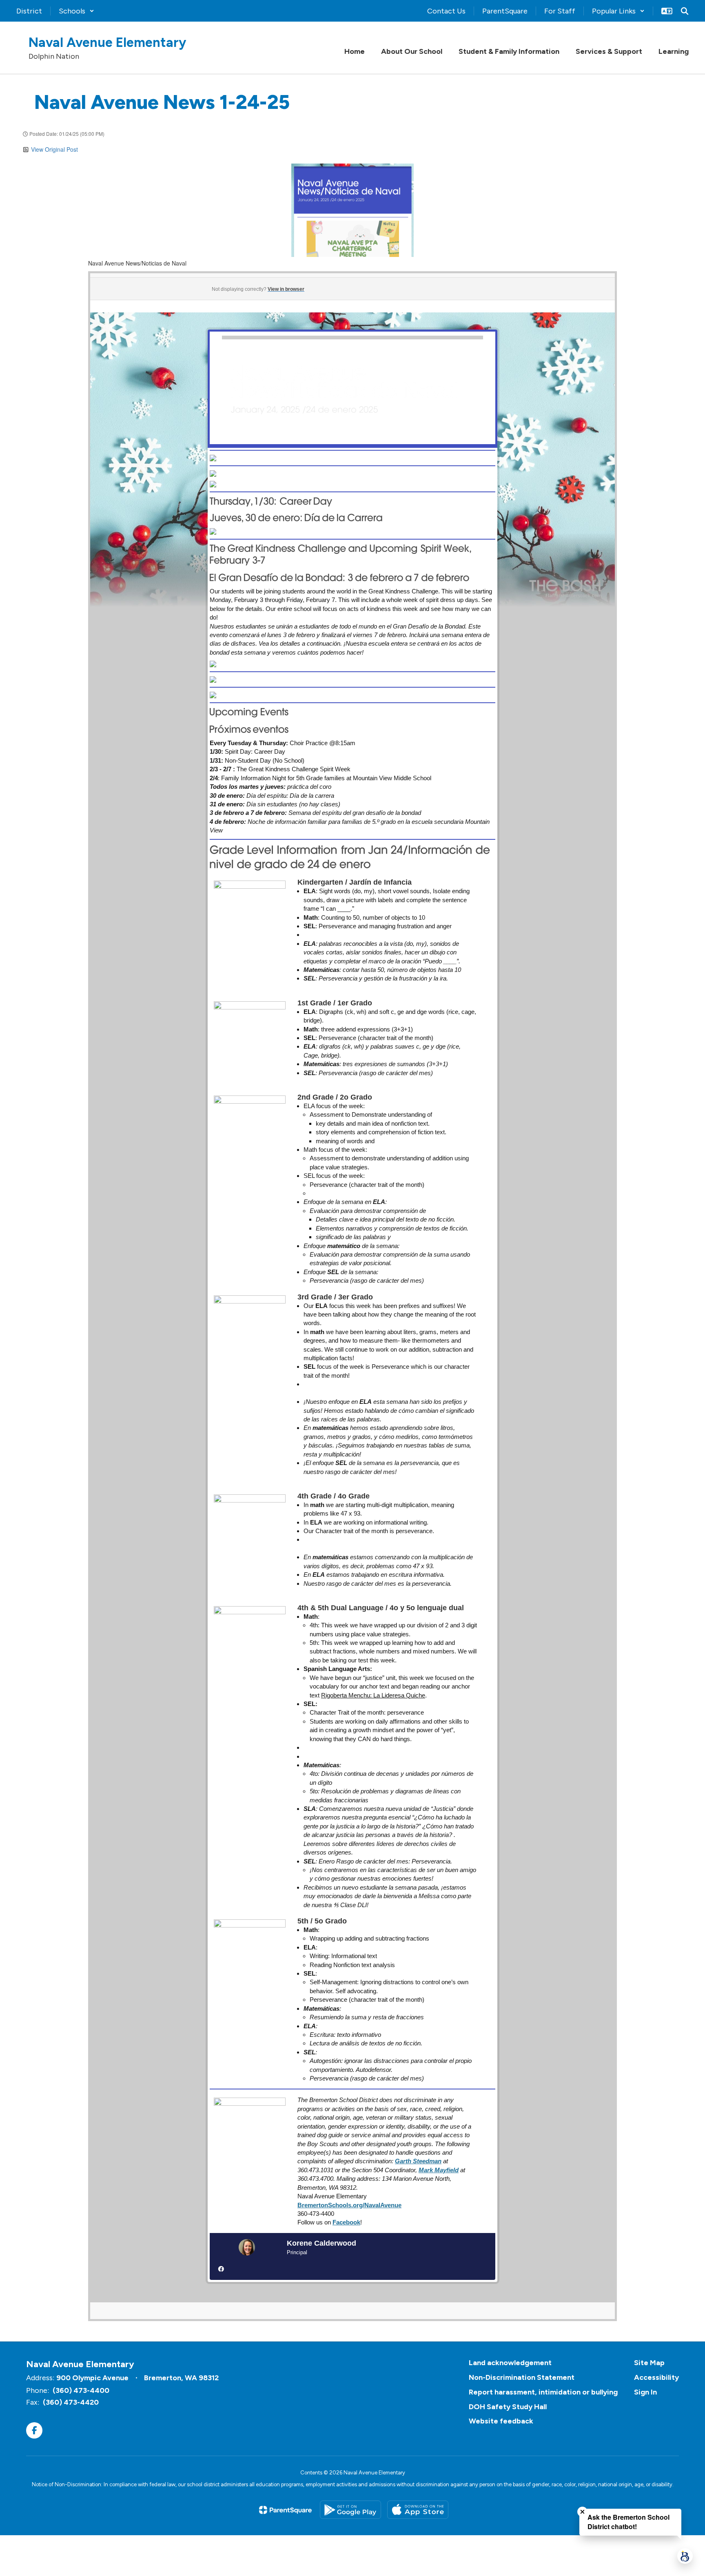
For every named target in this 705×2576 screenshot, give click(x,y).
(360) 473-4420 (71, 2402)
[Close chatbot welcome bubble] (582, 2512)
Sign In (645, 2392)
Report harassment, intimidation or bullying (543, 2392)
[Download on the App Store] (418, 2510)
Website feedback (501, 2421)
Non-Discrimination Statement (522, 2377)
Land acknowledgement (510, 2363)
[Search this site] (685, 11)
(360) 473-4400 (81, 2390)
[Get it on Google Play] (350, 2510)
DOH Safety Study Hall (508, 2407)
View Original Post (54, 149)
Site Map (649, 2363)
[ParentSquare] (285, 2510)
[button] (76, 11)
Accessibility (656, 2377)
